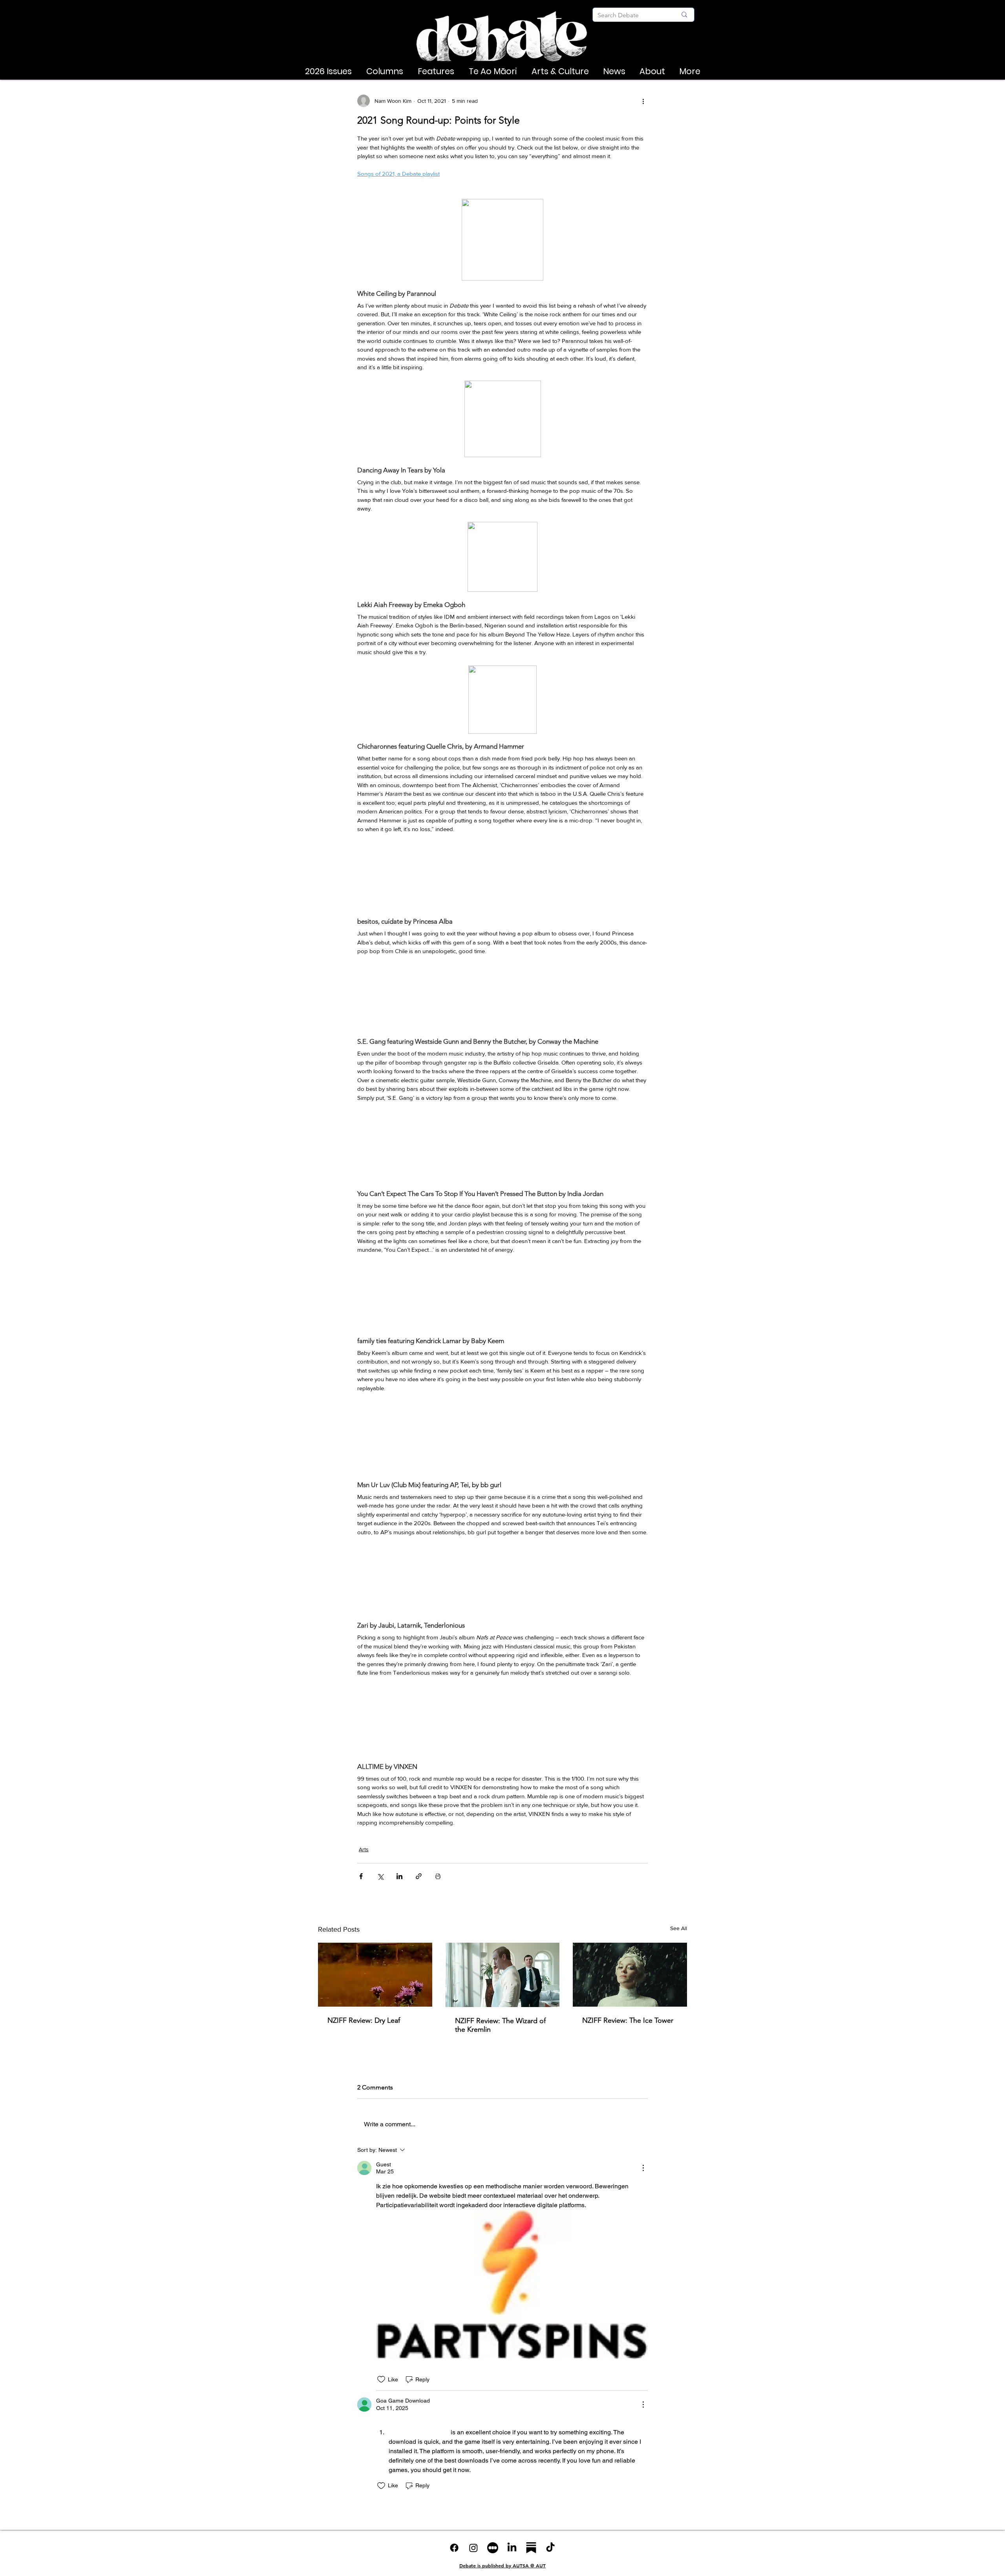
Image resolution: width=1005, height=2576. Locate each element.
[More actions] (643, 101)
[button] (328, 71)
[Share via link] (419, 1876)
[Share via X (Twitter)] (380, 1876)
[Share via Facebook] (361, 1876)
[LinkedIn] (512, 2548)
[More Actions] (643, 2168)
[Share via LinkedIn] (399, 1876)
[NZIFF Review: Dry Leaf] (375, 1975)
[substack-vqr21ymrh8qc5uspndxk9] (531, 2548)
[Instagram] (473, 2548)
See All (679, 1928)
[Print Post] (438, 1876)
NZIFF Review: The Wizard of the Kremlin (500, 2025)
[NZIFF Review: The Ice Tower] (630, 1975)
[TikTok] (550, 2548)
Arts (364, 1849)
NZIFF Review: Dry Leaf (364, 2020)
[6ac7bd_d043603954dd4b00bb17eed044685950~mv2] (493, 2548)
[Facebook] (454, 2548)
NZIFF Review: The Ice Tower (628, 2020)
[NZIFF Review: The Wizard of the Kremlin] (503, 1975)
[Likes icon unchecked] (381, 2379)
